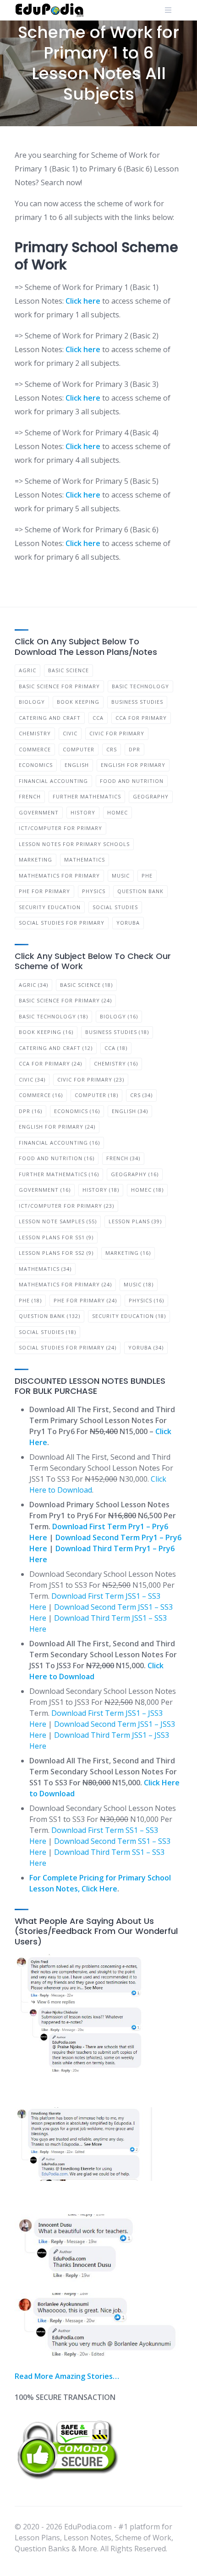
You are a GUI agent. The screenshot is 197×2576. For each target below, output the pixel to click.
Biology (32, 702)
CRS (112, 749)
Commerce (35, 749)
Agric (27, 670)
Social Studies (115, 907)
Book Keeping (78, 702)
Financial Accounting (53, 781)
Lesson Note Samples (58, 1221)
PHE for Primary (44, 891)
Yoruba (128, 923)
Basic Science (68, 670)
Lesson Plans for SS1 (56, 1237)
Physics (94, 891)
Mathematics (85, 860)
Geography (151, 796)
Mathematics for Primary (59, 876)
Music (121, 876)
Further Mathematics (87, 796)
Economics (36, 765)
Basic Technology (140, 686)
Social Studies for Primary (62, 923)
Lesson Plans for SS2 (56, 1253)
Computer (79, 749)
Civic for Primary (117, 733)
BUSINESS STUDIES (137, 702)
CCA (98, 718)
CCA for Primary (141, 718)
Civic (70, 733)
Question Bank (140, 891)
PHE (147, 876)
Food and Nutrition (132, 781)
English (77, 765)
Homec (118, 812)
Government (39, 812)
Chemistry (35, 733)
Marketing (36, 860)
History (83, 812)
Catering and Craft (50, 718)
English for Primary (133, 765)
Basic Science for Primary (59, 686)
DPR (134, 749)
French (30, 796)
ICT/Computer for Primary (60, 828)
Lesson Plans (135, 1221)
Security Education (50, 907)
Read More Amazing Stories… (67, 2376)
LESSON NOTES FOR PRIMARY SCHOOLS (74, 844)
